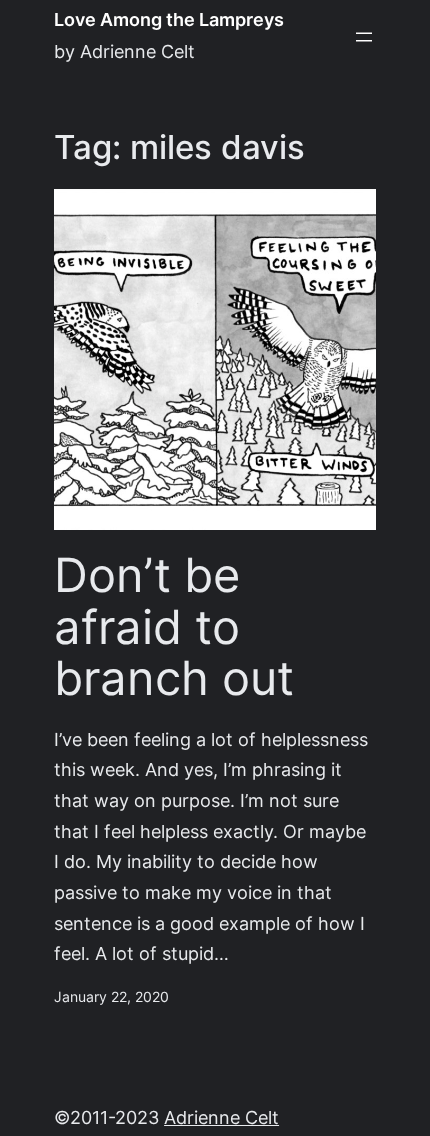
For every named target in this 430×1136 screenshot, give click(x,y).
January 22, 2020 (111, 997)
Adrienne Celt (221, 1117)
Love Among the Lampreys (169, 19)
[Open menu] (364, 37)
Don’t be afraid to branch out (174, 627)
